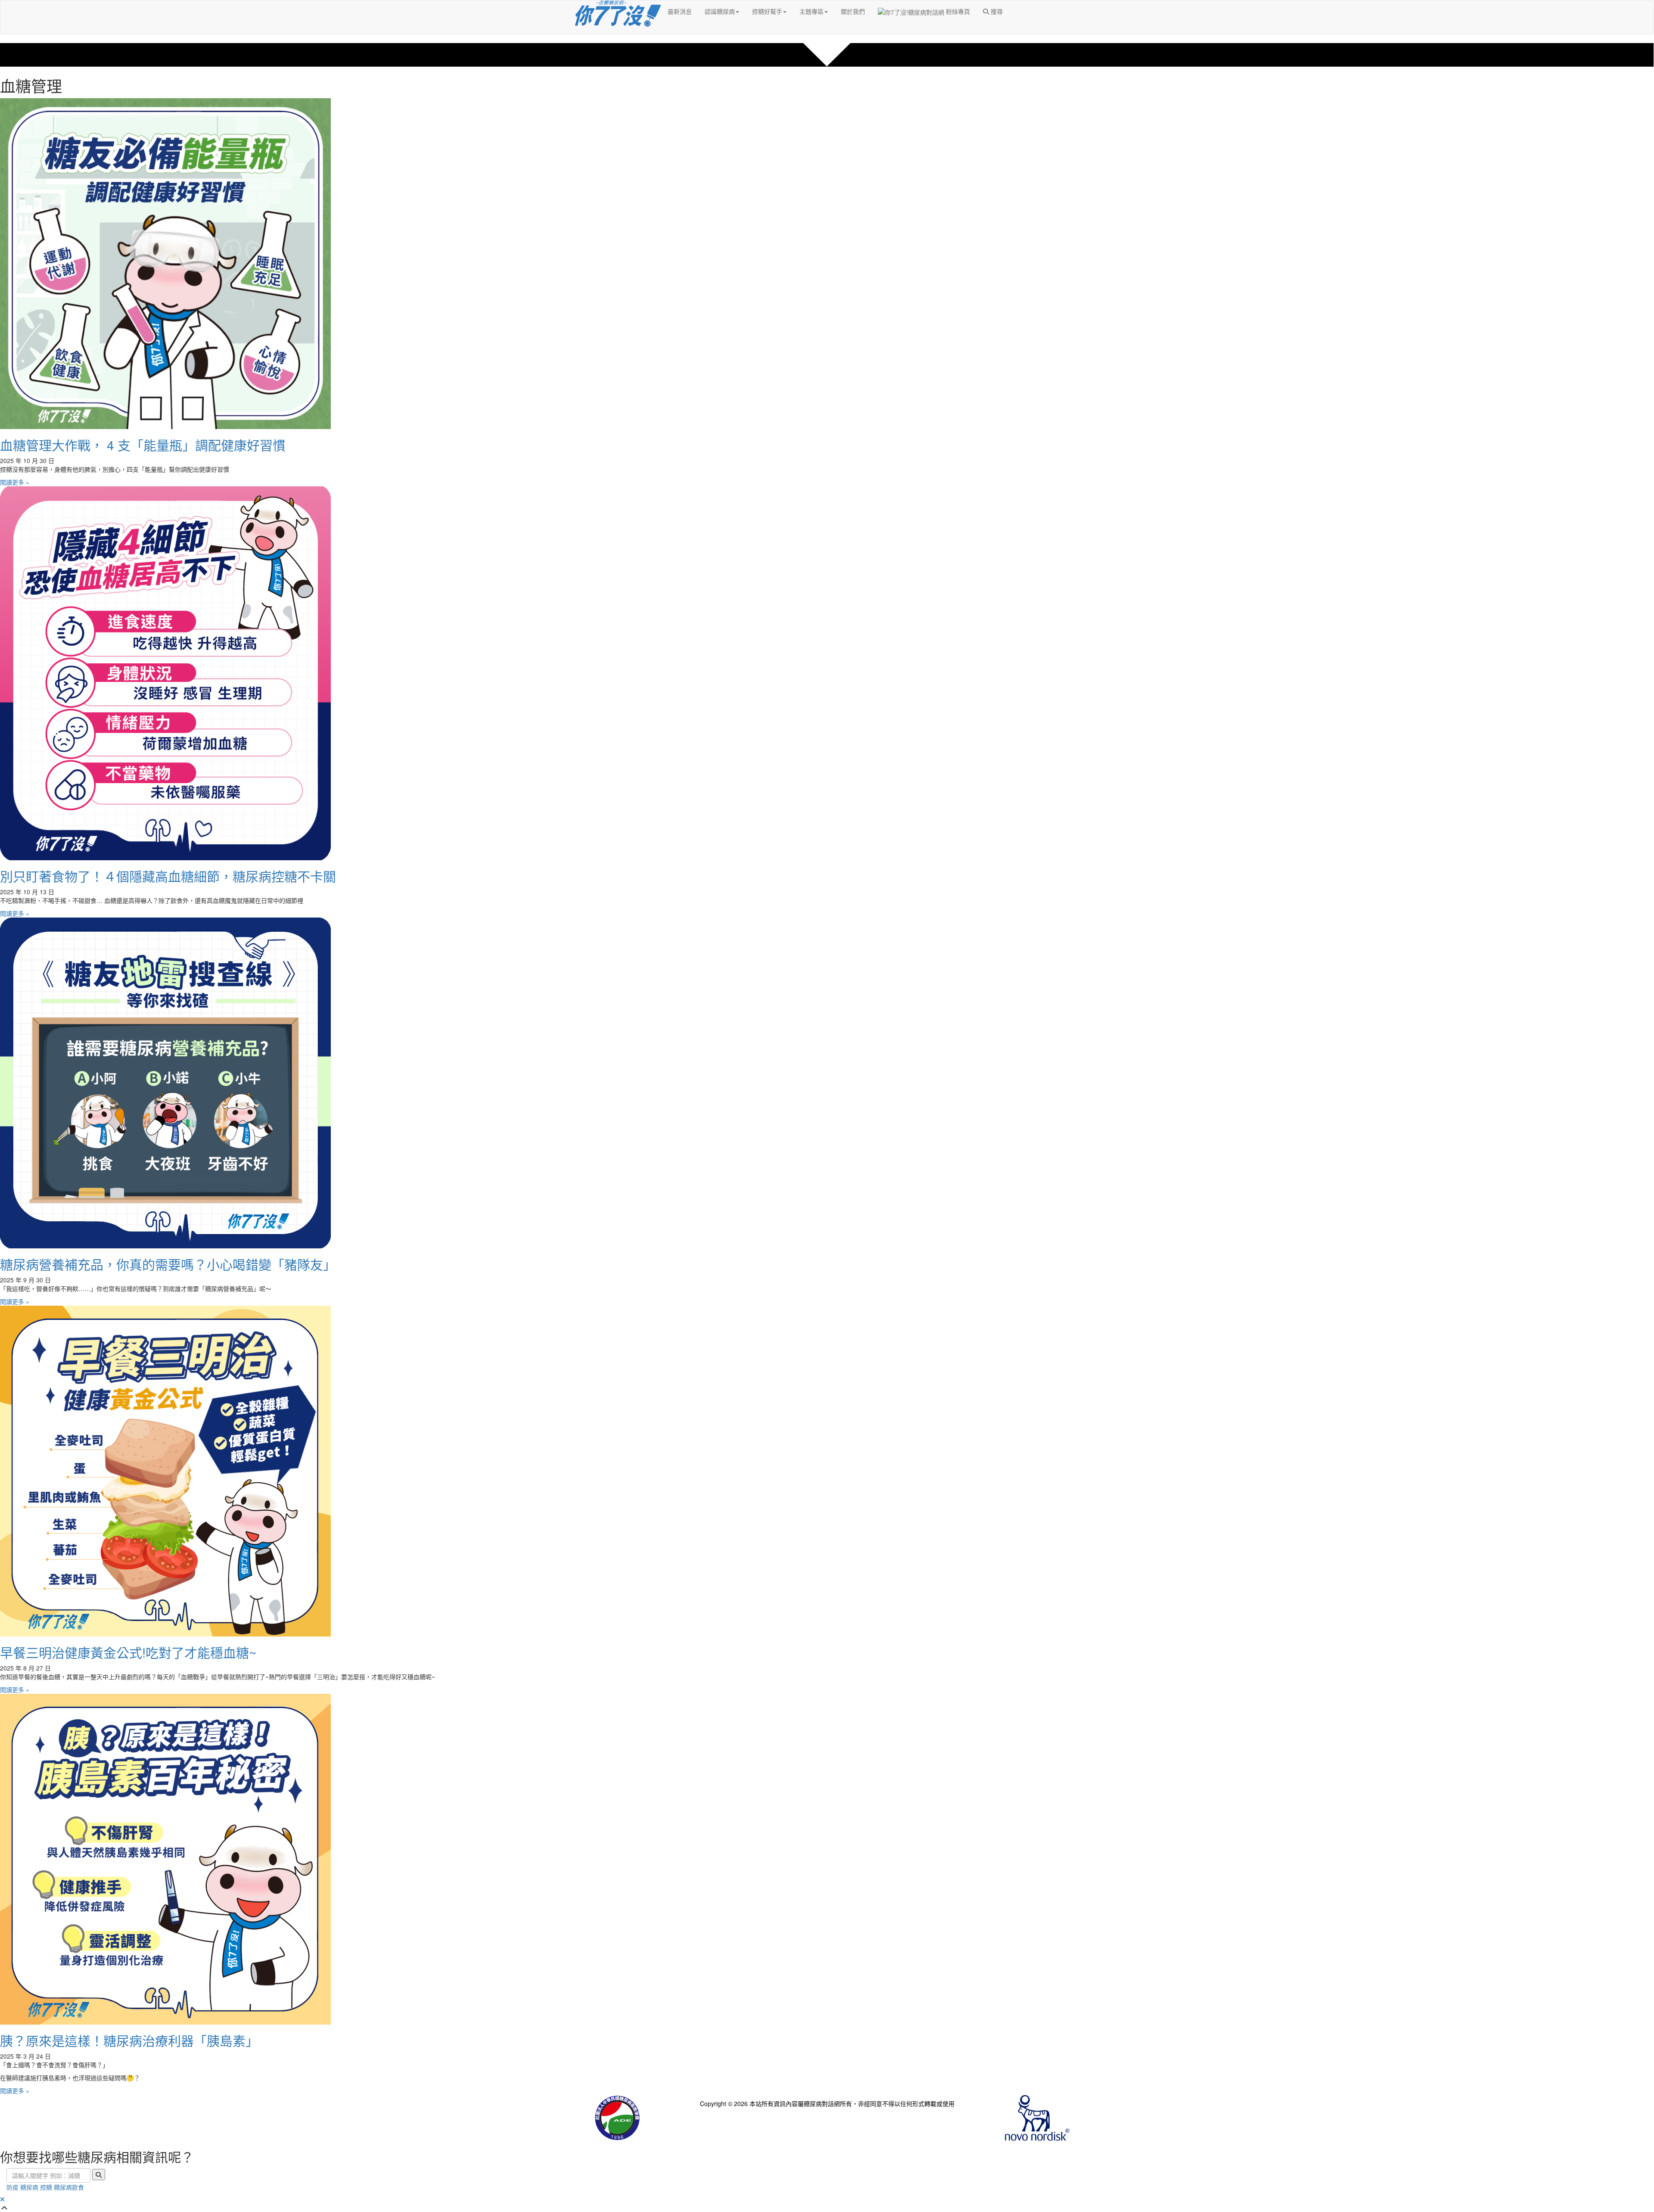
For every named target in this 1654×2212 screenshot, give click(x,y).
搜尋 (996, 11)
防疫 (12, 2187)
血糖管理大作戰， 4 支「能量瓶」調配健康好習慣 (143, 445)
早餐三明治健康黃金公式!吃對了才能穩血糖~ (128, 1652)
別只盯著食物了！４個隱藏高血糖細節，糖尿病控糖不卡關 (168, 876)
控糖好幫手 (767, 11)
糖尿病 (29, 2187)
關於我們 (853, 11)
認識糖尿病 (720, 11)
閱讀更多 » (15, 482)
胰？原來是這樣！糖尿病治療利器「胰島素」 (129, 2040)
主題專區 (811, 11)
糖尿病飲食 (69, 2187)
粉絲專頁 (957, 11)
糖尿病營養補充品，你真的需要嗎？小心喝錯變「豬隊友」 (168, 1264)
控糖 (46, 2187)
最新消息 (680, 11)
